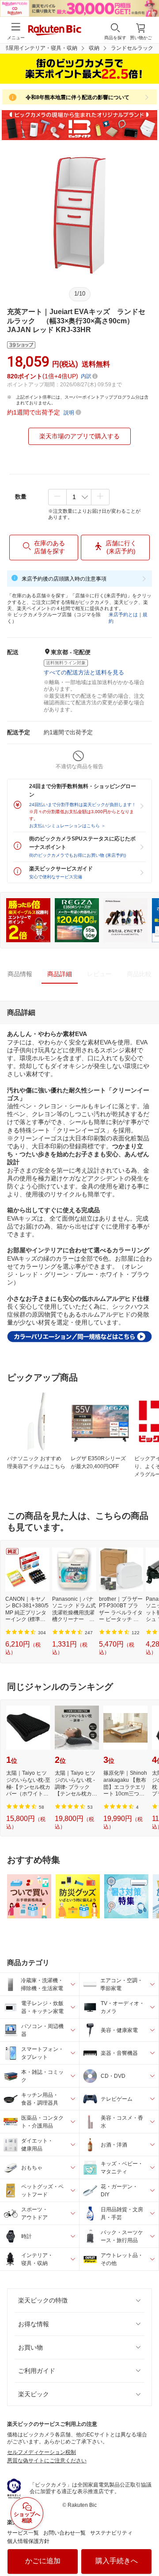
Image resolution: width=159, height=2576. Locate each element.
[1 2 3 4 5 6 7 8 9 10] (79, 497)
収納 (94, 48)
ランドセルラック (132, 48)
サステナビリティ (111, 2533)
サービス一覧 (23, 2533)
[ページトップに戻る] (146, 2547)
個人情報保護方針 (28, 2541)
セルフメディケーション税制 (42, 2452)
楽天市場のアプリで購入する (79, 436)
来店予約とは (123, 614)
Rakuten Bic (55, 31)
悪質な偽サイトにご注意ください (47, 2461)
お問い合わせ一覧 (64, 2533)
